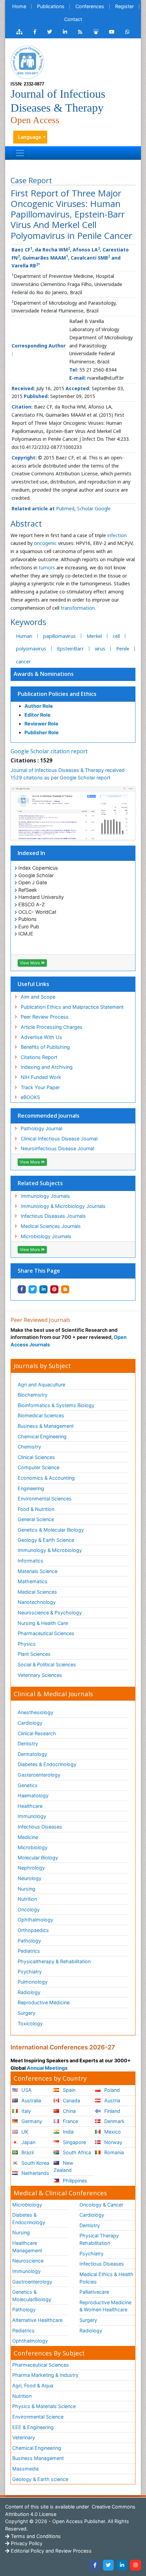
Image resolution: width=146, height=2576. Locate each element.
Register (124, 6)
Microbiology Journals (46, 1236)
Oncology (29, 1909)
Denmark (114, 2121)
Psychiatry (30, 1972)
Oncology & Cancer (101, 2205)
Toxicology (30, 2023)
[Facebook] (95, 2565)
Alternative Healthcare (37, 2320)
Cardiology (30, 1723)
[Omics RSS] (80, 32)
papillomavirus (59, 636)
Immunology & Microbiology (50, 1550)
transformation (78, 608)
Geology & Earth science (40, 2479)
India (68, 2132)
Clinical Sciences (36, 1457)
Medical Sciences (37, 1592)
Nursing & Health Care (43, 1623)
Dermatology (32, 1754)
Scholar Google (94, 508)
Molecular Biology (38, 1858)
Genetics (28, 1785)
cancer (23, 661)
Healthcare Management (27, 2247)
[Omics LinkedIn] (65, 32)
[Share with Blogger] (65, 1289)
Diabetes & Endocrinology (47, 1764)
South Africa (76, 2152)
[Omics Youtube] (112, 32)
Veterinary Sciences (40, 1675)
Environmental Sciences (45, 1499)
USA (26, 2090)
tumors (47, 567)
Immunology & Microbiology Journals (63, 1206)
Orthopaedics (33, 1930)
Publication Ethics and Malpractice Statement (72, 1007)
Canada (71, 2100)
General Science (36, 1519)
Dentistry (28, 1744)
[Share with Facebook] (22, 1289)
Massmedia (25, 2469)
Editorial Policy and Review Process (51, 2551)
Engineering (31, 1488)
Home (19, 6)
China (69, 2111)
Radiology (29, 1992)
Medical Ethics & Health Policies (106, 2278)
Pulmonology (33, 1982)
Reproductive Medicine (44, 2002)
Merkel (94, 636)
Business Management (38, 2458)
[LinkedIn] (122, 2565)
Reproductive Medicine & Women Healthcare (105, 2306)
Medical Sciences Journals (51, 1226)
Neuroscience (28, 2261)
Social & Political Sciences (47, 1664)
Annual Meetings (47, 2068)
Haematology (33, 1795)
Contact (73, 19)
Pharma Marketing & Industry (45, 2375)
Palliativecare (94, 2292)
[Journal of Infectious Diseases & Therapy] (28, 62)
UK (24, 2132)
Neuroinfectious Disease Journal (57, 1148)
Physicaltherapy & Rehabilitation (54, 1961)
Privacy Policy (26, 2543)
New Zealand (63, 2167)
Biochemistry (33, 1395)
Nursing (26, 1889)
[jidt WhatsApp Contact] (127, 32)
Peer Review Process (45, 1017)
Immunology (32, 1816)
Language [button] (30, 137)
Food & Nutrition (36, 1509)
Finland (112, 2111)
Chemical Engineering (42, 1436)
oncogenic (45, 543)
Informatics (31, 1561)
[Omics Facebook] (35, 32)
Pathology (29, 1941)
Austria (112, 2100)
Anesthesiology (35, 1712)
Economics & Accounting (46, 1478)
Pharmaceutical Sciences (46, 1633)
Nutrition (27, 1899)
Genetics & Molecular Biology (51, 1530)
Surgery (26, 2013)
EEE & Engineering (33, 2427)
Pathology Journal (41, 1128)
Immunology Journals (45, 1196)
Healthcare (30, 1806)
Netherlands (35, 2173)
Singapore (74, 2142)
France (70, 2121)
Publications (51, 6)
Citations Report (39, 1057)
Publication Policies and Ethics (57, 694)
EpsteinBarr (70, 649)
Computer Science (39, 1467)
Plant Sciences (34, 1654)
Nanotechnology (37, 1602)
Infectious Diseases (40, 1827)
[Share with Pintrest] (54, 1289)
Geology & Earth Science (46, 1540)
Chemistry (29, 1447)
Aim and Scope (38, 997)
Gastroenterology (32, 2282)
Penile (123, 649)
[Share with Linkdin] (43, 1289)
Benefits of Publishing (45, 1047)
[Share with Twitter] (33, 1289)
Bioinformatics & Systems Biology (56, 1405)
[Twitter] (108, 2565)
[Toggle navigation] (20, 153)
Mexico (112, 2132)
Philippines (74, 2181)
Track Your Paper (40, 1087)
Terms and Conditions (35, 2536)
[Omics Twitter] (50, 32)
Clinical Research (37, 1733)
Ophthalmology (35, 1920)
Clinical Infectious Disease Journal (59, 1139)
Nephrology (31, 1868)
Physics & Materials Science (44, 2406)
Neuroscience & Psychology (50, 1613)
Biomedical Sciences (41, 1415)
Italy (25, 2111)
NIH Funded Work (41, 1077)
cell (116, 636)
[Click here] (19, 32)
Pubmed (65, 508)
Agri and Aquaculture (41, 1385)
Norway (113, 2142)
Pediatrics (29, 1951)
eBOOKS (30, 1097)
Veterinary (24, 2437)
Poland (111, 2090)
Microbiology (33, 1847)
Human (24, 636)
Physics (27, 1644)
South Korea (35, 2163)
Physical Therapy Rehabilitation (99, 2239)
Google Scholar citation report (49, 751)
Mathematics (33, 1581)
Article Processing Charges (52, 1027)
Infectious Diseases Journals (53, 1216)
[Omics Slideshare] (96, 32)
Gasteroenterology (39, 1775)
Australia (31, 2100)
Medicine (28, 1837)
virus (100, 649)
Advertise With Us (41, 1037)
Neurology (30, 1878)
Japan (28, 2142)
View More (30, 963)
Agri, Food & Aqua (33, 2385)
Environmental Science (38, 2417)
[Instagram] (135, 2565)
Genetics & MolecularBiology (32, 2296)
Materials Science (38, 1571)
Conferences (90, 6)
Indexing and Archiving (47, 1067)
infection (117, 535)
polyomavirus (31, 649)
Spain (68, 2090)
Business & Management (46, 1426)
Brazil (27, 2152)
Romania (113, 2152)
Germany (31, 2121)
